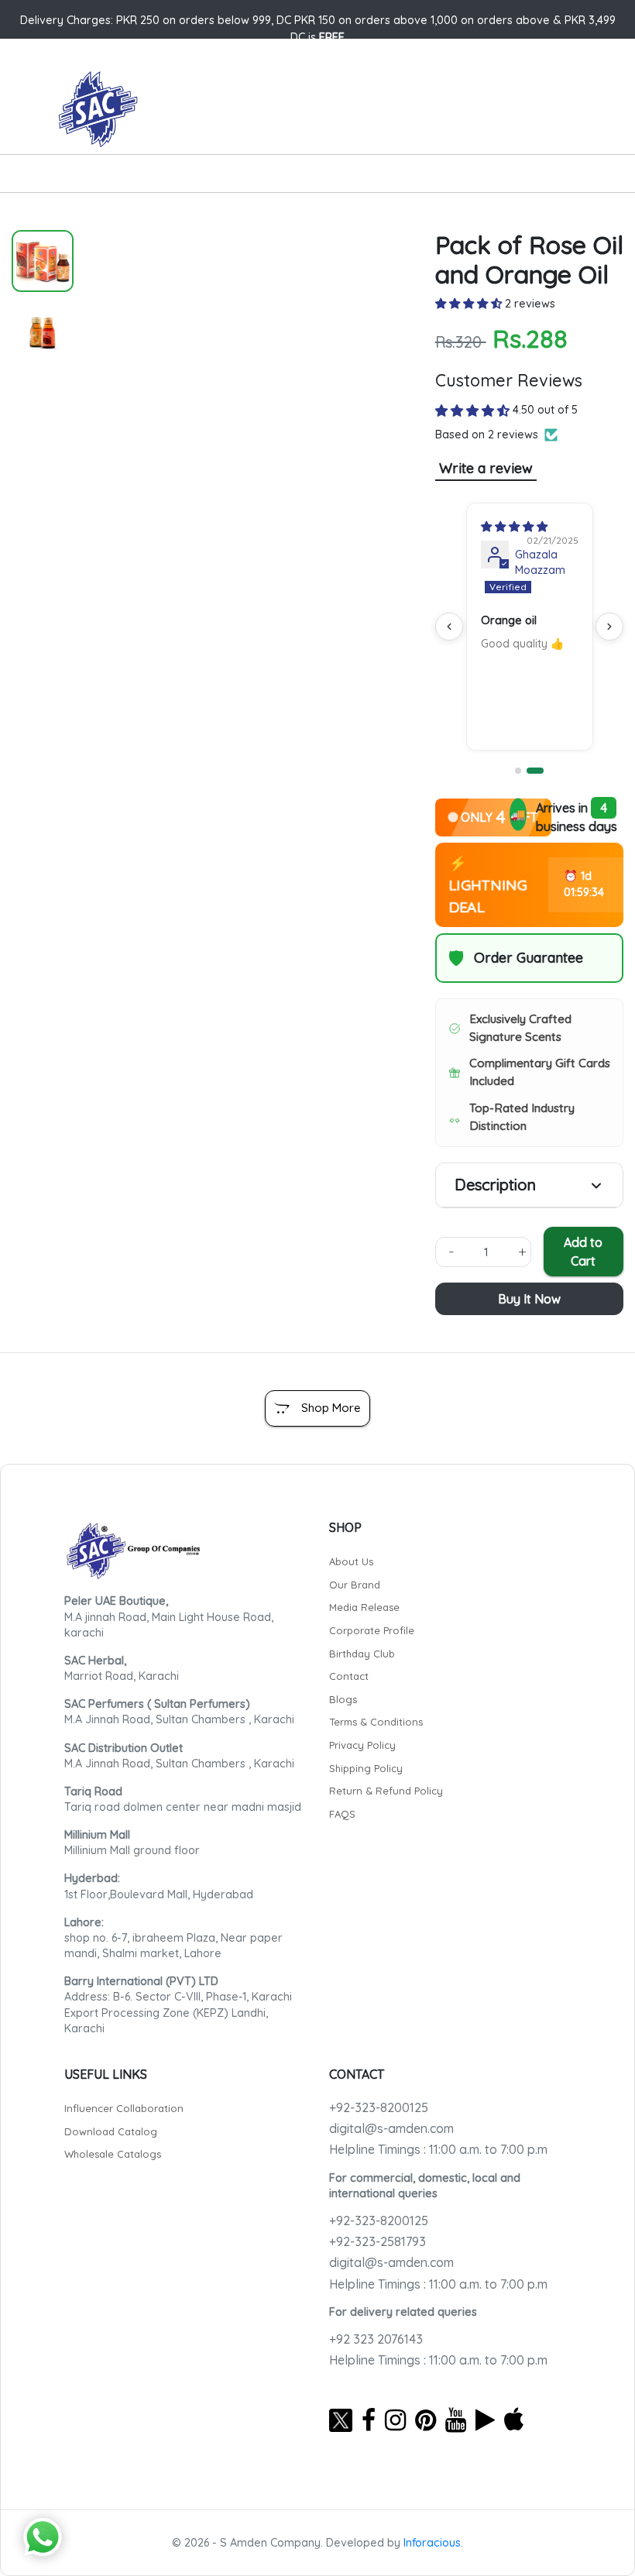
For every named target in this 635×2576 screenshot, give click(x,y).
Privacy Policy (362, 1745)
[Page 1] (518, 771)
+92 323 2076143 (376, 2339)
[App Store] (514, 2420)
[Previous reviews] (449, 627)
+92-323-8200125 (379, 2107)
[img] (514, 527)
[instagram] (395, 2420)
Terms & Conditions (376, 1722)
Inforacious (432, 2543)
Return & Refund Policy (386, 1791)
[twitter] (341, 2420)
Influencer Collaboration (124, 2108)
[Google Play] (485, 2420)
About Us (351, 1561)
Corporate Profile (372, 1630)
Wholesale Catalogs (113, 2154)
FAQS (342, 1814)
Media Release (364, 1607)
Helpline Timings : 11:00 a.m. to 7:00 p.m (438, 2149)
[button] (470, 304)
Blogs (343, 1699)
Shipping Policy (366, 1768)
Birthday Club (362, 1654)
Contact (349, 1676)
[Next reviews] (609, 627)
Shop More (331, 1408)
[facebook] (369, 2420)
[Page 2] (535, 771)
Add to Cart (583, 1252)
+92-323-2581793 (378, 2241)
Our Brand (355, 1585)
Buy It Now (529, 1299)
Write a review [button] (486, 468)
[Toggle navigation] (59, 177)
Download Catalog (111, 2131)
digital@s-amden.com (391, 2128)
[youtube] (456, 2420)
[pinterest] (426, 2420)
